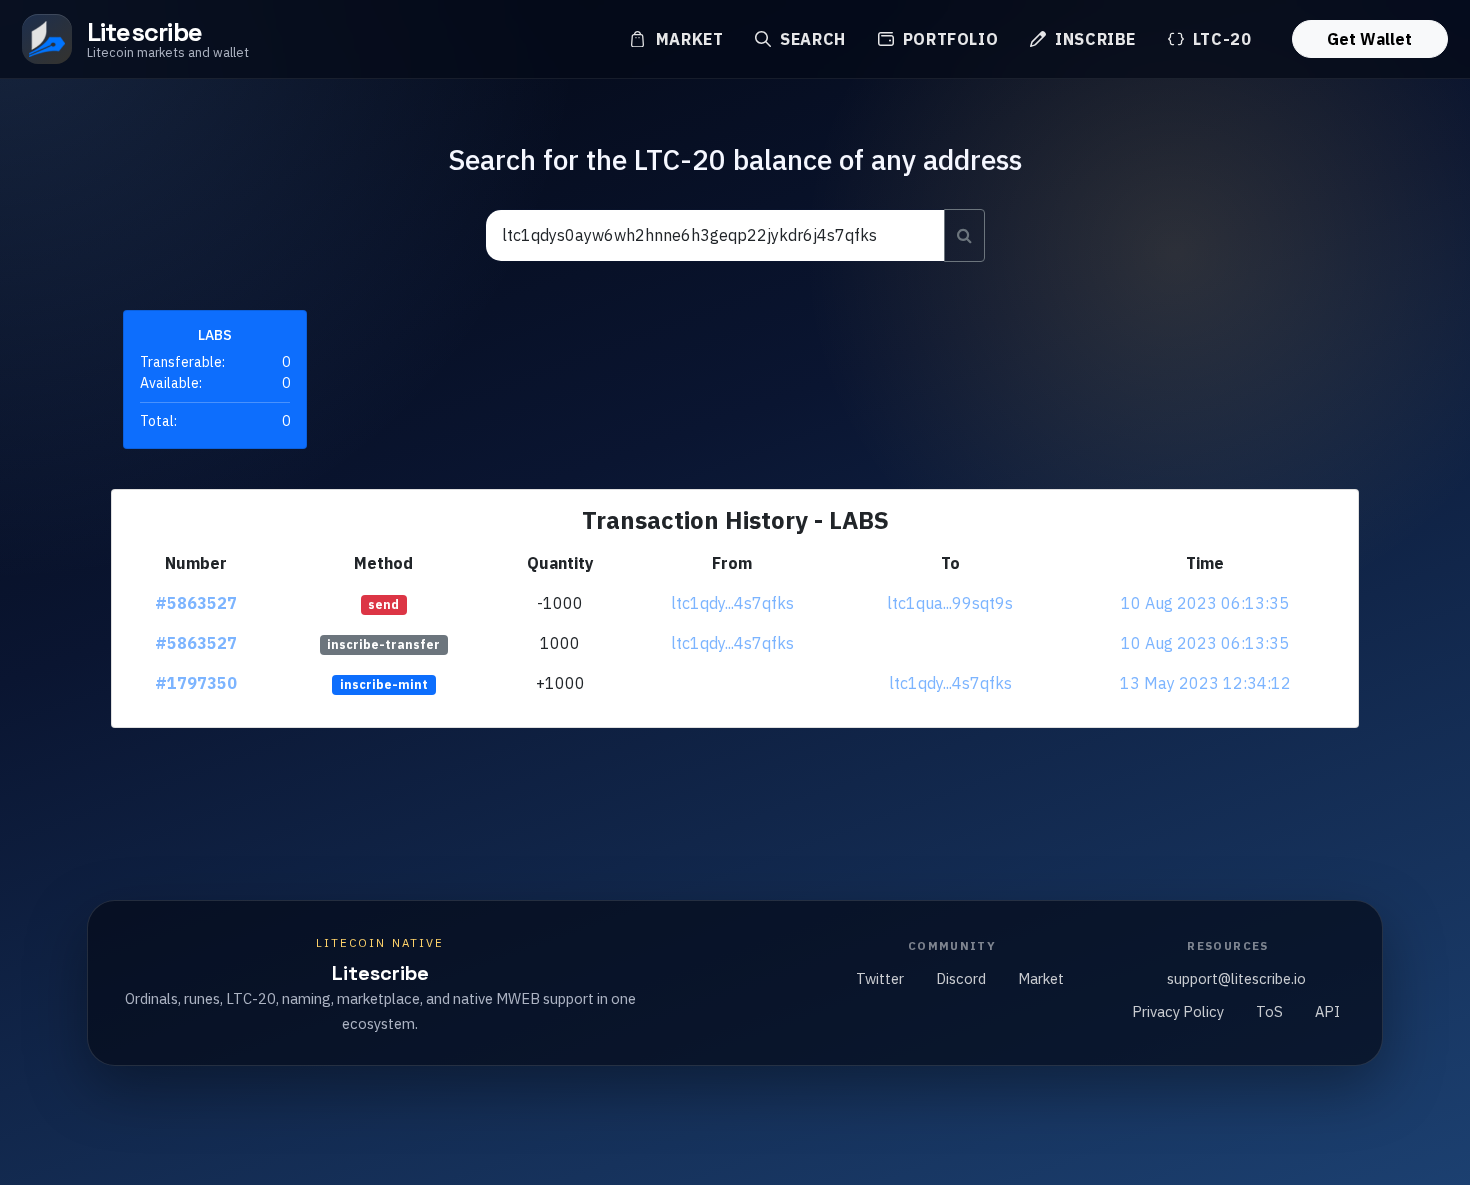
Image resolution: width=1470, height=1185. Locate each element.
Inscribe (1093, 39)
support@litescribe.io (1236, 978)
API (1327, 1011)
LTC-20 (1219, 39)
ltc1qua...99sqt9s (950, 603)
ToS (1269, 1011)
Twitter (880, 978)
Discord (961, 978)
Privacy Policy (1178, 1011)
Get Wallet (1369, 39)
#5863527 (196, 603)
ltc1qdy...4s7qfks (732, 603)
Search (810, 39)
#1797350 (196, 683)
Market (687, 39)
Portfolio (948, 39)
